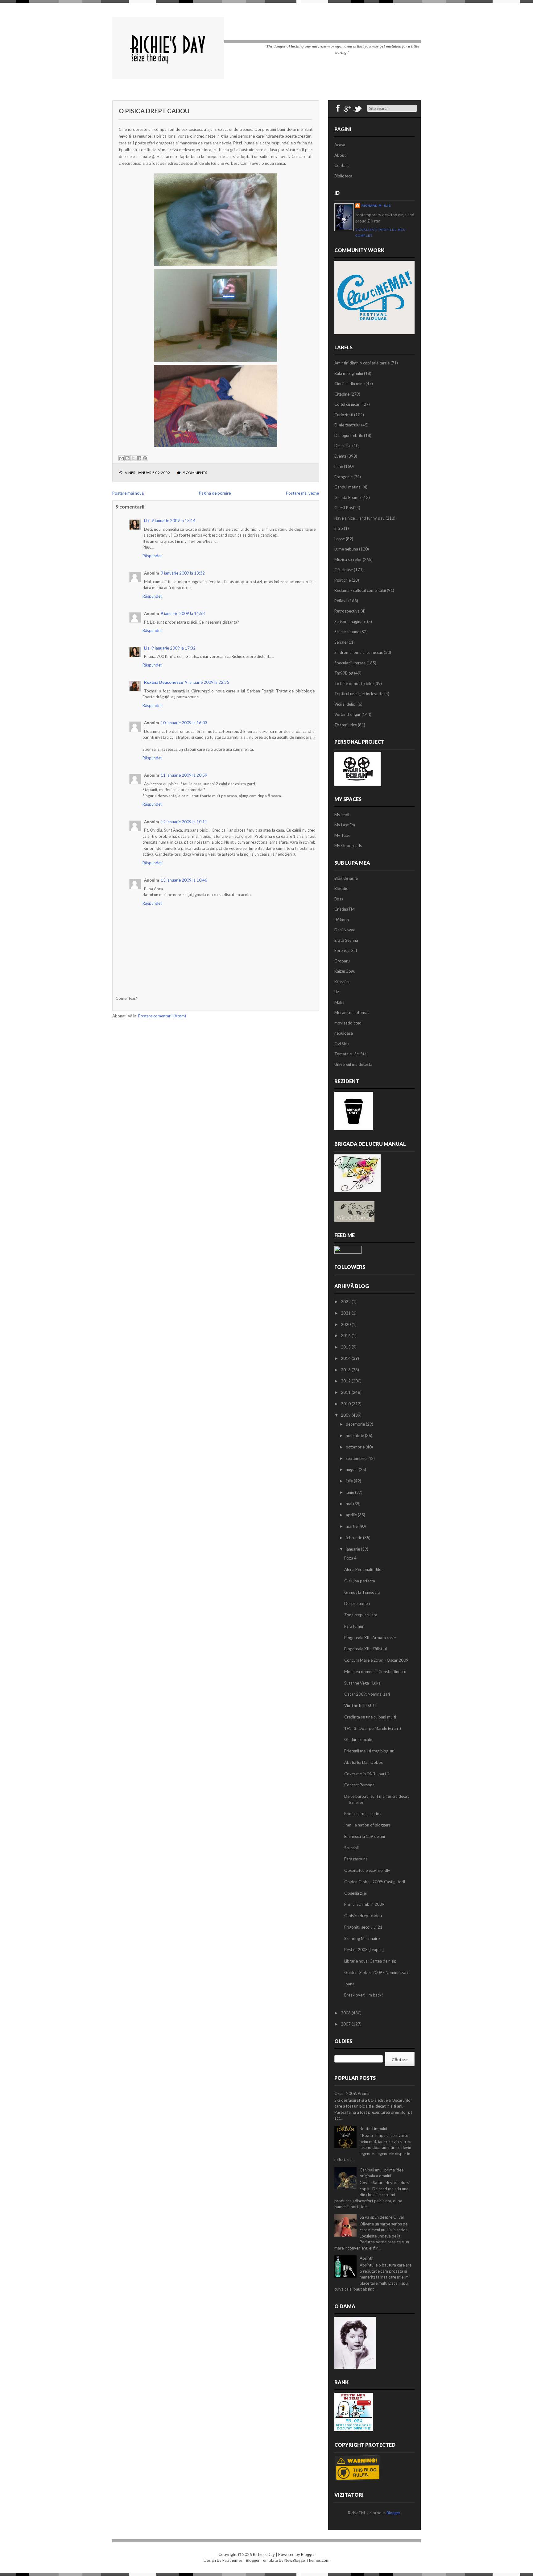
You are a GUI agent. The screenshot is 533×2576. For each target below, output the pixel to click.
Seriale (340, 642)
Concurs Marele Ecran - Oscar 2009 (376, 1660)
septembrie (357, 1458)
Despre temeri (357, 1603)
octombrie (356, 1447)
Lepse (340, 539)
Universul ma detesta (353, 1064)
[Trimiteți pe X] (133, 458)
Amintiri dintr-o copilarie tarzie (362, 363)
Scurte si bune (347, 632)
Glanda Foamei (348, 497)
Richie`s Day (264, 2554)
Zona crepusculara (361, 1615)
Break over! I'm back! (364, 1995)
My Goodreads (348, 846)
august (352, 1469)
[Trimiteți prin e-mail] (122, 458)
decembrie (356, 1424)
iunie (350, 1492)
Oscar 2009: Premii (352, 2093)
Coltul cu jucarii (348, 404)
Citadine (342, 394)
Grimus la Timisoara (362, 1592)
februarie (354, 1538)
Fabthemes (232, 2560)
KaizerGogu (345, 971)
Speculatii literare (350, 663)
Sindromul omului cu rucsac (359, 652)
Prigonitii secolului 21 (363, 1927)
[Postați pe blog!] (127, 458)
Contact (342, 165)
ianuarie (353, 1549)
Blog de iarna (346, 878)
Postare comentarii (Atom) (162, 1016)
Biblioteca (343, 176)
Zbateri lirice (346, 725)
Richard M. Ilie (376, 206)
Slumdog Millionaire (362, 1938)
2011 (346, 1392)
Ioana (349, 1984)
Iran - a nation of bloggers (367, 1825)
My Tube (342, 835)
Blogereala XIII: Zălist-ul (366, 1649)
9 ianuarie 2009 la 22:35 (207, 682)
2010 (346, 1404)
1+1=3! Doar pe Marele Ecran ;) (373, 1728)
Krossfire (342, 982)
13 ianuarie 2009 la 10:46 (184, 880)
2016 (346, 1336)
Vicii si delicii (345, 704)
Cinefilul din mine (349, 384)
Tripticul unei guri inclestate (359, 694)
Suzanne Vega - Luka (362, 1683)
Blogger (393, 2513)
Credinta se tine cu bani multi (370, 1717)
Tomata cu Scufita (350, 1054)
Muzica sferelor (348, 559)
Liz (147, 521)
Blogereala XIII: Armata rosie (370, 1638)
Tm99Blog (344, 673)
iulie (350, 1481)
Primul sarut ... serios (363, 1814)
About (340, 155)
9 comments (195, 473)
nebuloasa (344, 1033)
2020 (346, 1324)
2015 (346, 1347)
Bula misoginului (349, 373)
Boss (339, 899)
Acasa (340, 145)
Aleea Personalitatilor (364, 1569)
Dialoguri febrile (349, 435)
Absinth (367, 2258)
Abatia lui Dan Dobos (364, 1762)
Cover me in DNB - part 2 (367, 1774)
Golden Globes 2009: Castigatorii (375, 1882)
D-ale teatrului (347, 425)
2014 (346, 1358)
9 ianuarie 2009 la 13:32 (183, 573)
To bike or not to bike (354, 683)
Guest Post (344, 508)
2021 (346, 1313)
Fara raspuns (356, 1859)
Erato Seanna (346, 940)
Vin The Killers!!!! (360, 1706)
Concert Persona (359, 1785)
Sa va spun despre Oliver (382, 2217)
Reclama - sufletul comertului (360, 590)
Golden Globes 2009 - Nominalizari (376, 1972)
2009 (346, 1415)
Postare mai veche (302, 493)
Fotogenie (343, 477)
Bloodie (341, 888)
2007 (346, 2024)
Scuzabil (351, 1848)
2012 (346, 1381)
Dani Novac (345, 930)
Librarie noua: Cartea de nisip (370, 1961)
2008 (346, 2013)
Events (340, 456)
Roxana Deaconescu (164, 682)
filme (339, 466)
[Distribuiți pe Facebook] (139, 458)
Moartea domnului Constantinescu (375, 1672)
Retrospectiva (347, 611)
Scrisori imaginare (350, 621)
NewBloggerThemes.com (307, 2560)
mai (349, 1504)
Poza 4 (350, 1558)
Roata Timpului (373, 2129)
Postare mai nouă (128, 493)
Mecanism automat (352, 1012)
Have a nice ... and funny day (359, 518)
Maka (339, 1002)
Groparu (342, 961)
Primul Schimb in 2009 (364, 1904)
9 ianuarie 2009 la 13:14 (174, 521)
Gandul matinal (348, 487)
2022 (346, 1302)
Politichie (343, 580)
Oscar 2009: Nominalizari (367, 1694)
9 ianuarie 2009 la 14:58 (183, 613)
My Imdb (343, 815)
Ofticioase (344, 570)
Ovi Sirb (342, 1044)
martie (352, 1526)
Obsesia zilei (355, 1893)
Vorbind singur (347, 714)
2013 (346, 1370)
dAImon (342, 920)
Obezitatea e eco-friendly (367, 1870)
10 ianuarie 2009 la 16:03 (184, 723)
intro (339, 528)
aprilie (352, 1515)
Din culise (343, 446)
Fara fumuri (354, 1626)
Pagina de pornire (215, 493)
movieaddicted (348, 1023)
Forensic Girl (346, 950)
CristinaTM (345, 909)
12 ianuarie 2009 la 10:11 (184, 822)
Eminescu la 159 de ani (365, 1836)
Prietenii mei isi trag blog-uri (369, 1751)
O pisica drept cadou (154, 111)
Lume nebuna (346, 549)
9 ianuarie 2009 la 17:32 (174, 648)
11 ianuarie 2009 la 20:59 (184, 775)
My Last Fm (345, 825)
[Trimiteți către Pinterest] (145, 458)
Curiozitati (344, 415)
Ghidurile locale (358, 1739)
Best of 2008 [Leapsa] (364, 1950)
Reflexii (341, 601)
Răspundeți (153, 556)
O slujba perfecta (360, 1581)
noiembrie (355, 1435)
